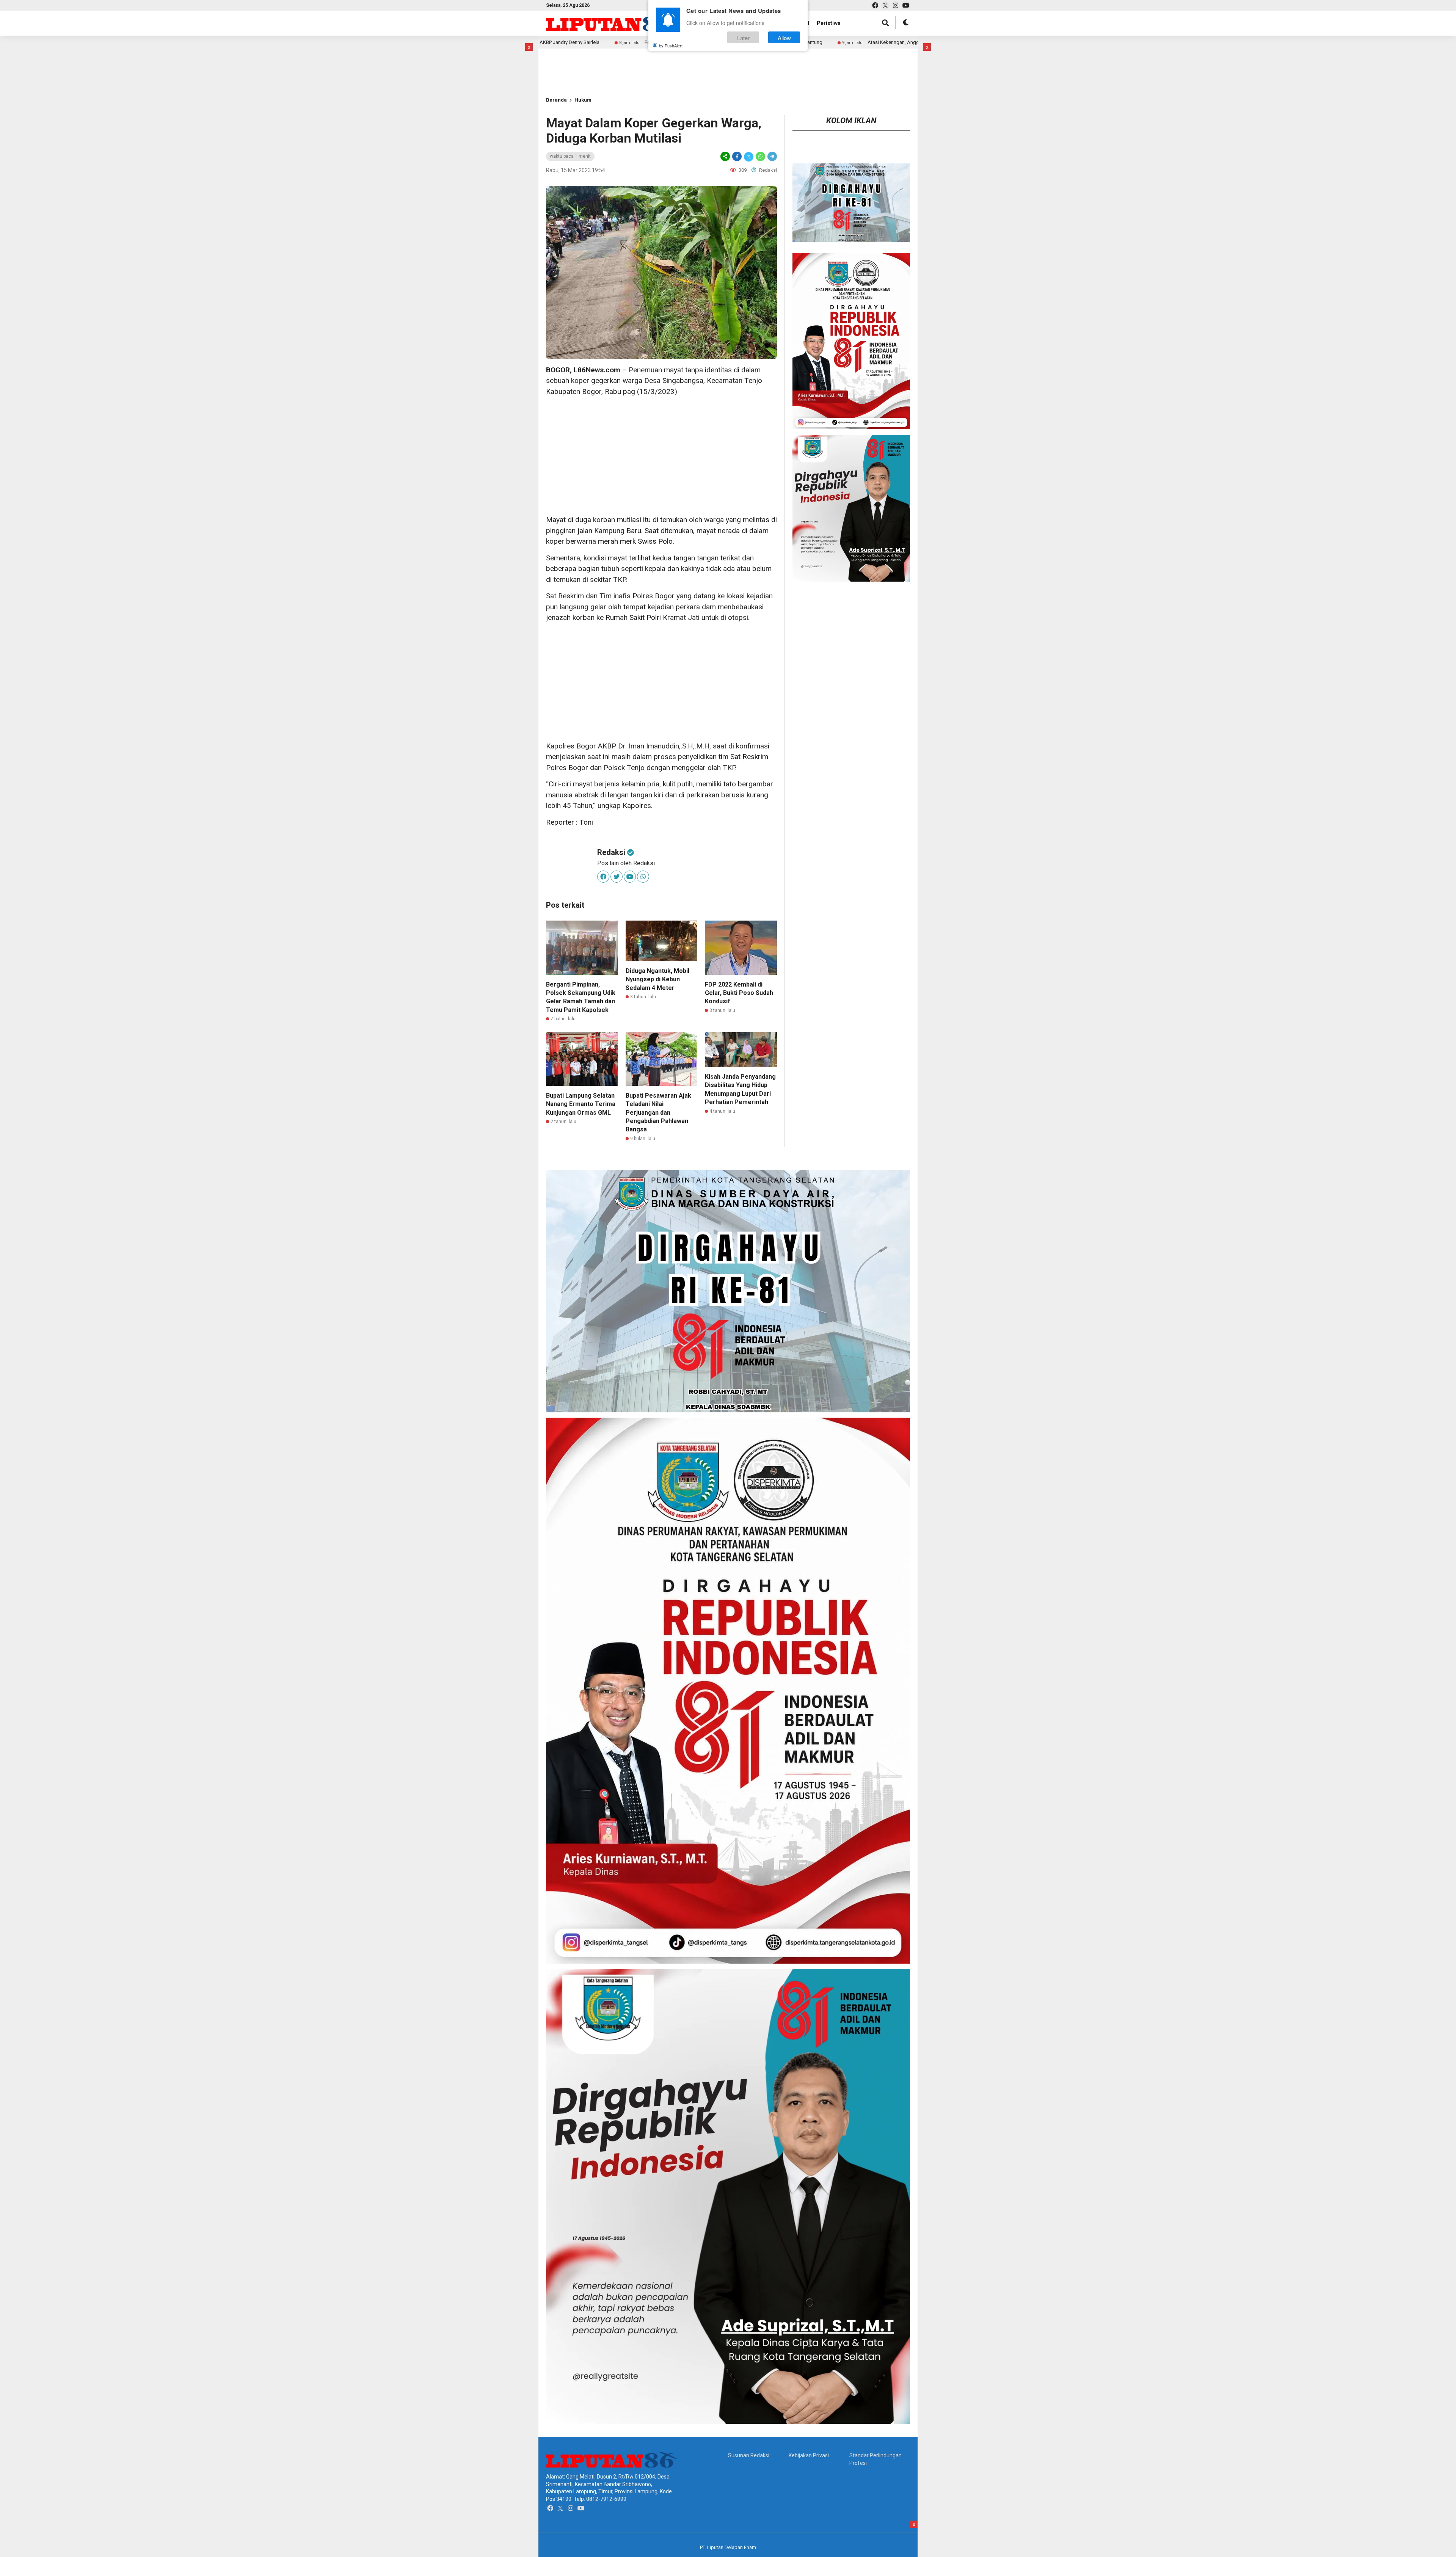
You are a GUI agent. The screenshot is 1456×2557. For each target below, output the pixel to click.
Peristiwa (829, 23)
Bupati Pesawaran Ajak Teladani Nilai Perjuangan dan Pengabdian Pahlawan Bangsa (658, 1113)
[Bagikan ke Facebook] (737, 156)
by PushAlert (671, 45)
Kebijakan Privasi (809, 2455)
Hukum (583, 100)
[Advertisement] (571, 60)
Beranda (556, 100)
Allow (784, 37)
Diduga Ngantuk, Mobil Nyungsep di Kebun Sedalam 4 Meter (657, 979)
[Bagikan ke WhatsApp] (760, 156)
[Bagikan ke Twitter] (749, 156)
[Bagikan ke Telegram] (772, 156)
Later (743, 37)
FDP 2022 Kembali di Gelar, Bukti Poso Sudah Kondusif (739, 993)
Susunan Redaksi (749, 2455)
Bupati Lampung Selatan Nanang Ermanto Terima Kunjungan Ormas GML (581, 1104)
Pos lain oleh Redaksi (626, 863)
